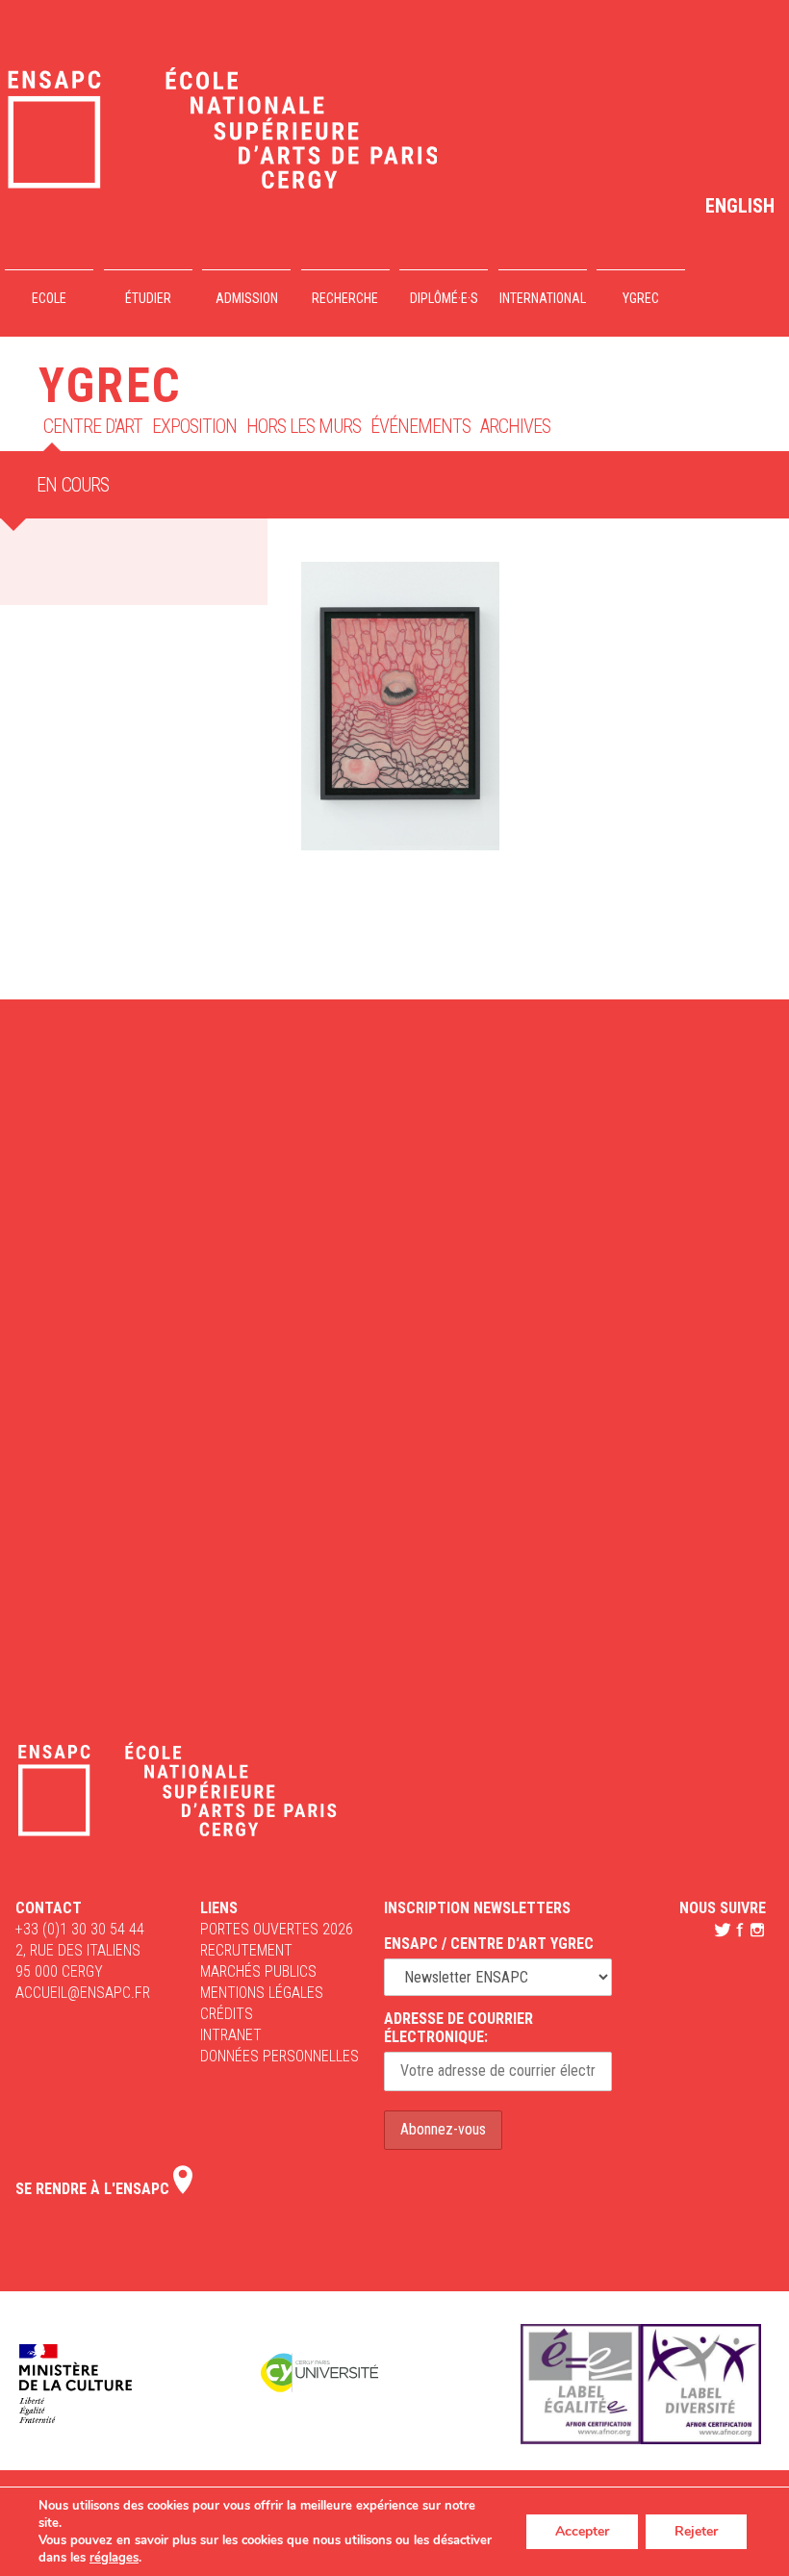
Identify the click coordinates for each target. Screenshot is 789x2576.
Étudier (148, 298)
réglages (114, 2558)
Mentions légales (262, 1993)
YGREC (641, 298)
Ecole (49, 298)
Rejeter (696, 2531)
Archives (515, 426)
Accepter (582, 2531)
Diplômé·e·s (444, 298)
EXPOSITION (194, 426)
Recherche (345, 298)
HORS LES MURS (304, 426)
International (543, 298)
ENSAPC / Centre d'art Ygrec (489, 1944)
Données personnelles (280, 2056)
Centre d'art (93, 426)
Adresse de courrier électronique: (458, 2028)
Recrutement (246, 1950)
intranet (231, 2035)
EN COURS (73, 485)
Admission (247, 298)
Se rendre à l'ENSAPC (94, 2189)
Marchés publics (258, 1971)
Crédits (227, 2014)
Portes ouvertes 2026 (277, 1929)
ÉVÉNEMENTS (420, 426)
